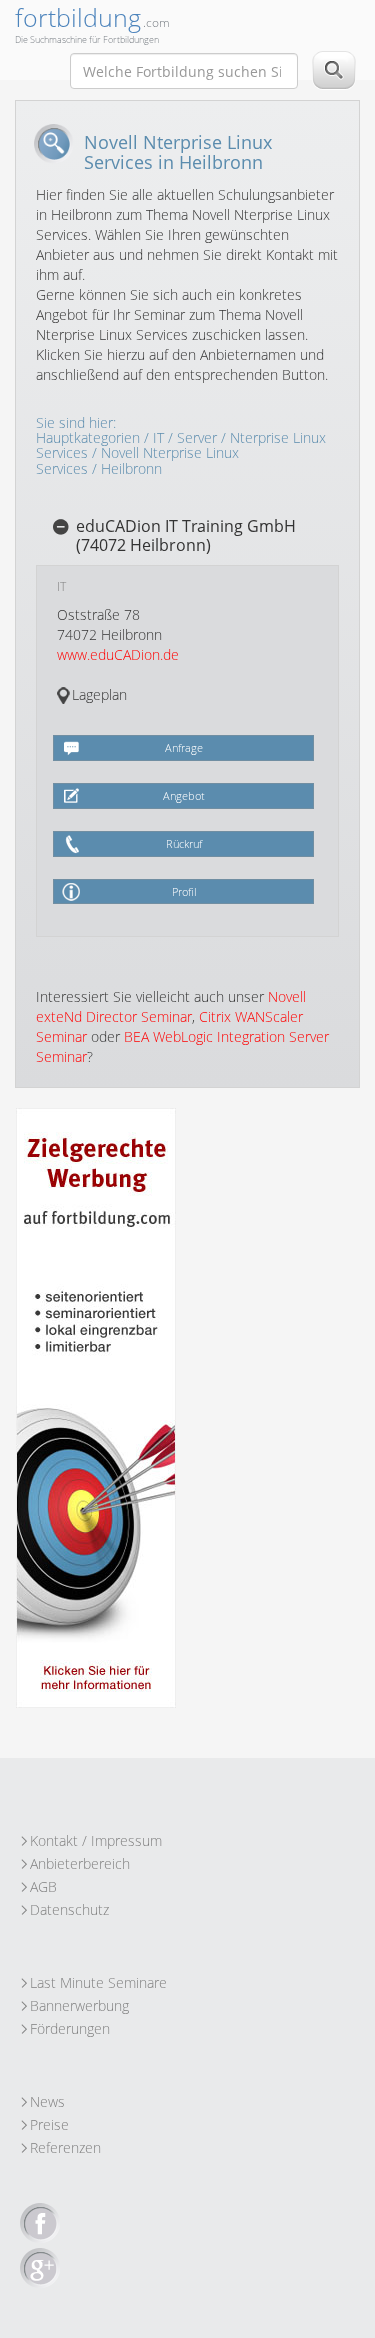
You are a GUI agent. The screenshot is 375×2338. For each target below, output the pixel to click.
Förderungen (70, 2028)
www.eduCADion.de (118, 654)
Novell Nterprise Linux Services (137, 460)
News (47, 2101)
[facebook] (40, 2224)
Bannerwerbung (79, 2005)
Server (197, 437)
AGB (43, 1886)
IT (158, 437)
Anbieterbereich (80, 1863)
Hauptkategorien (88, 437)
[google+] (40, 2269)
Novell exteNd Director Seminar (171, 1006)
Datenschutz (69, 1909)
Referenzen (65, 2147)
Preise (49, 2124)
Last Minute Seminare (98, 1982)
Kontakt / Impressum (96, 1840)
